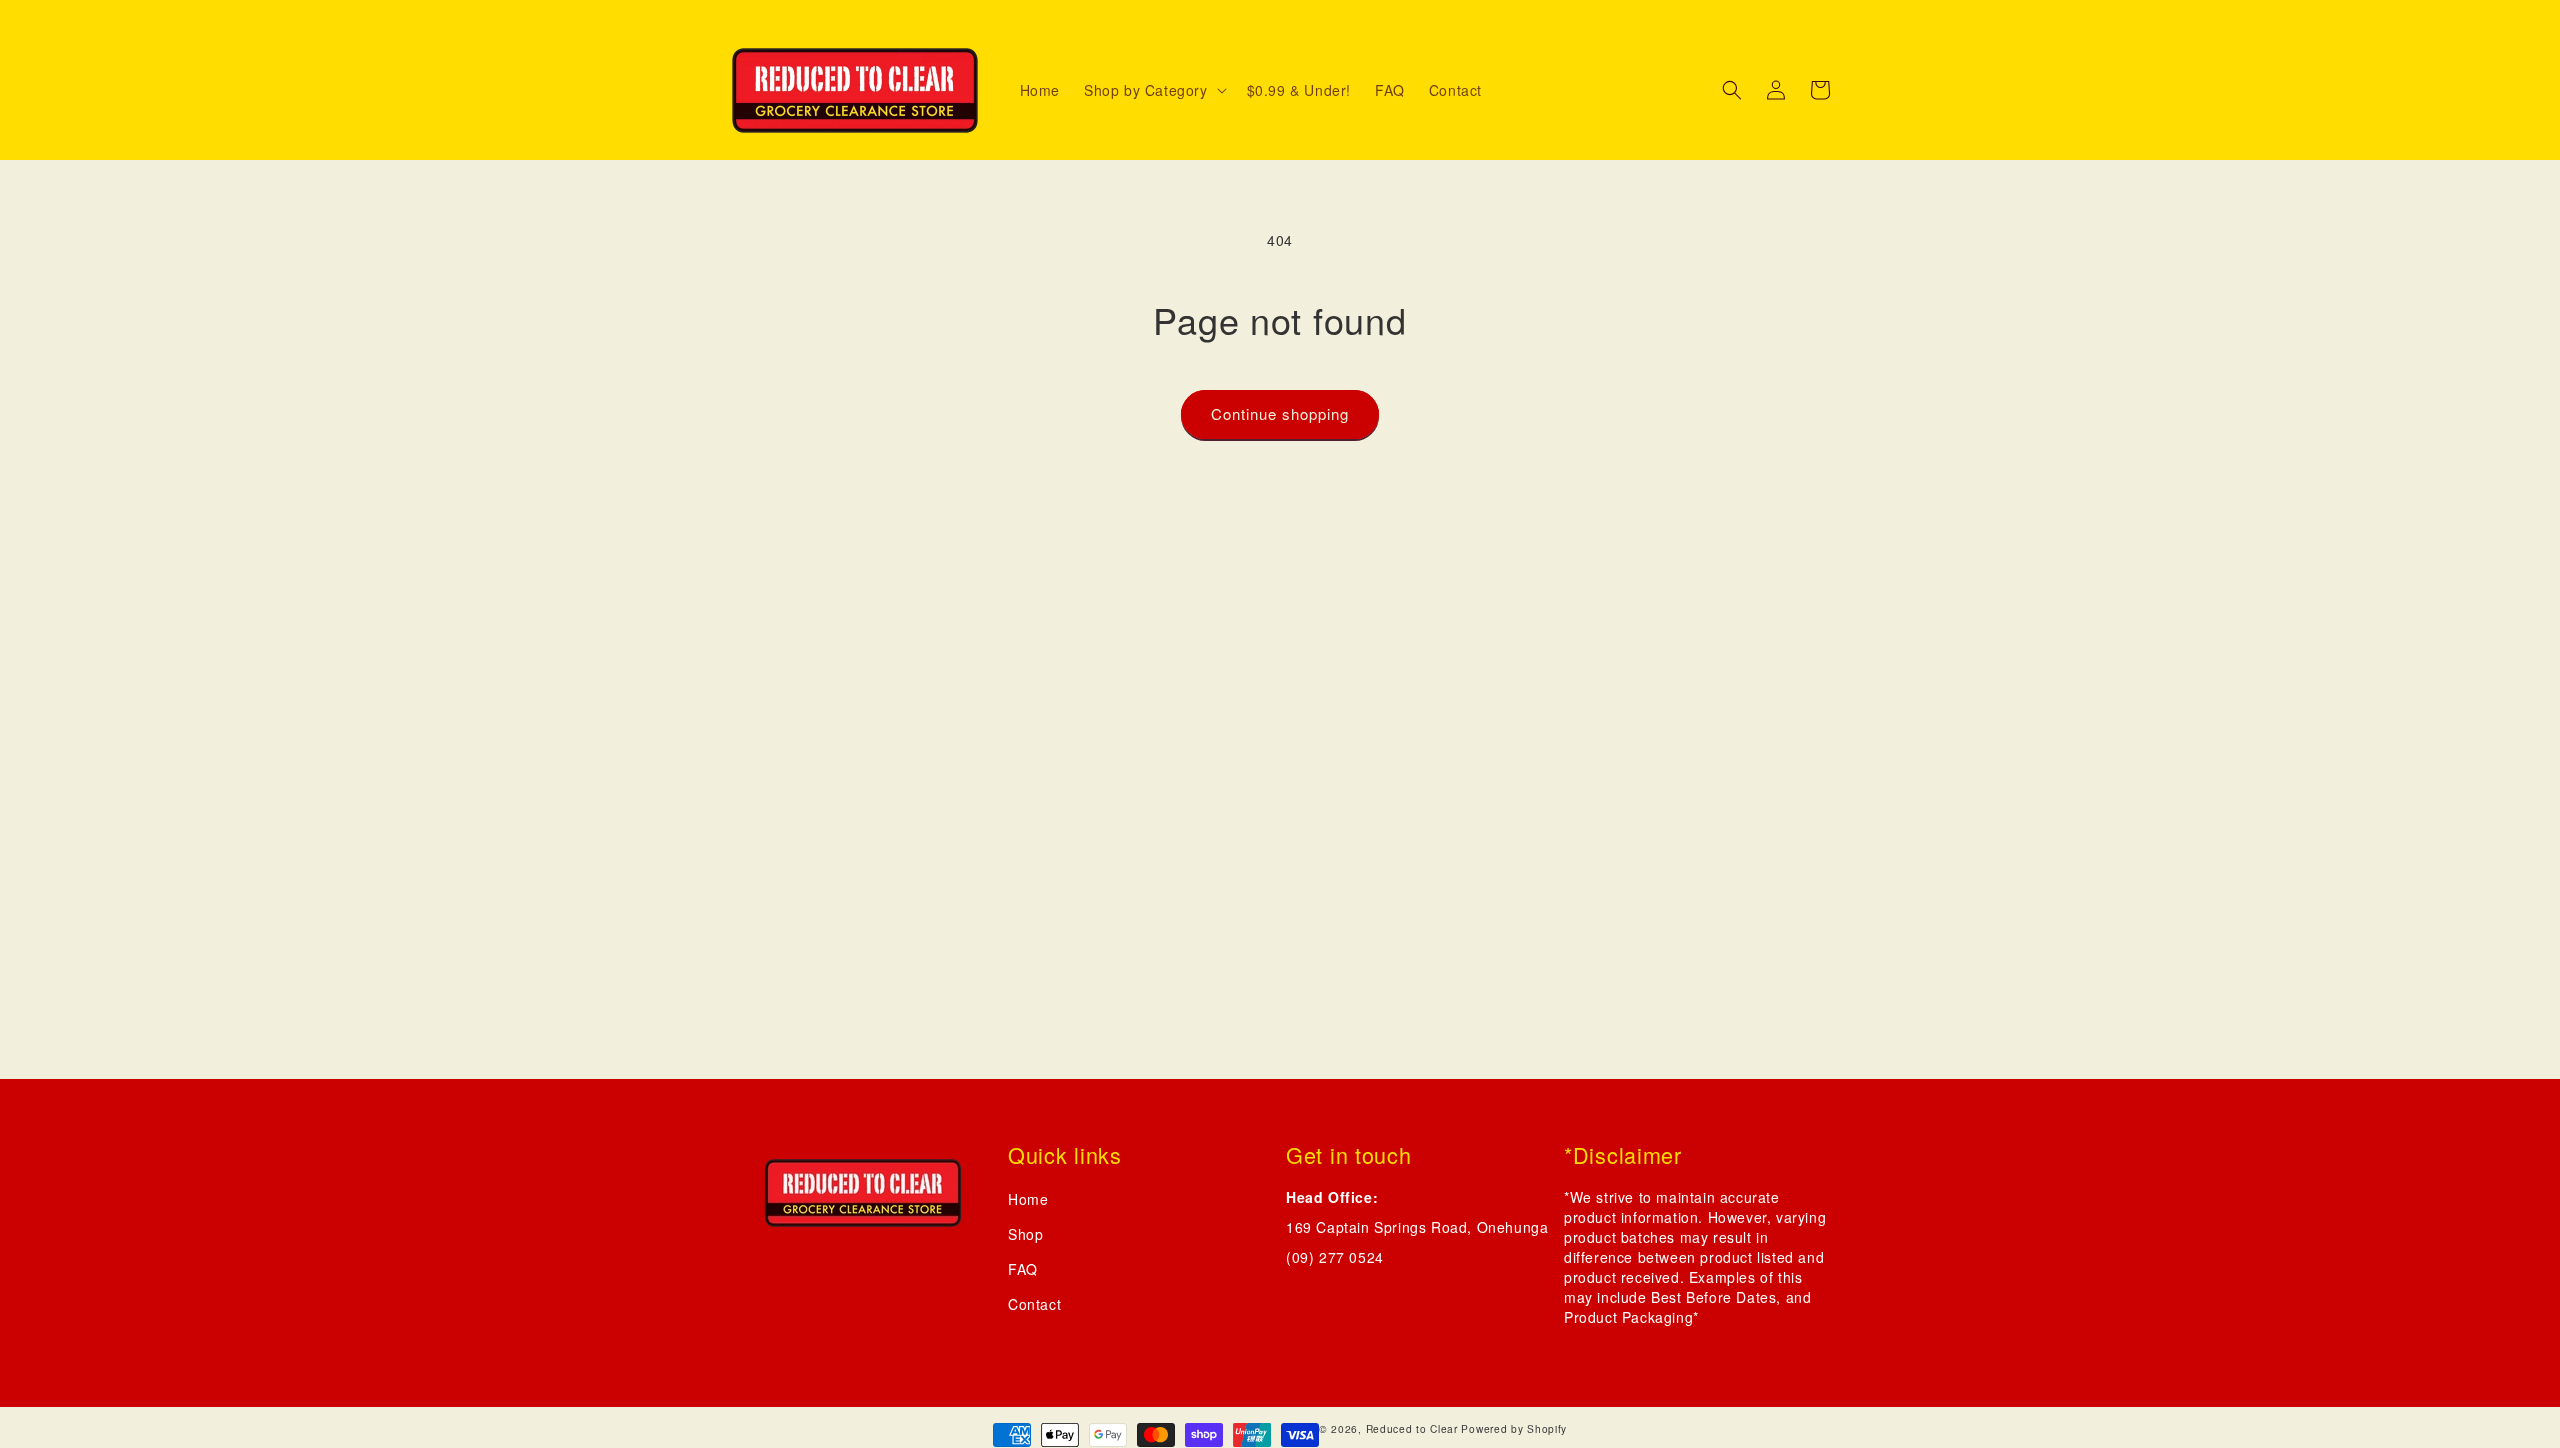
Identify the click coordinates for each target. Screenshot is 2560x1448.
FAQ (1023, 1269)
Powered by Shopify (1514, 1428)
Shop (1025, 1234)
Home (1028, 1199)
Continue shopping (1280, 413)
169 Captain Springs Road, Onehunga (1417, 1227)
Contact (1034, 1304)
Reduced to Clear (1412, 1428)
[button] (1153, 90)
